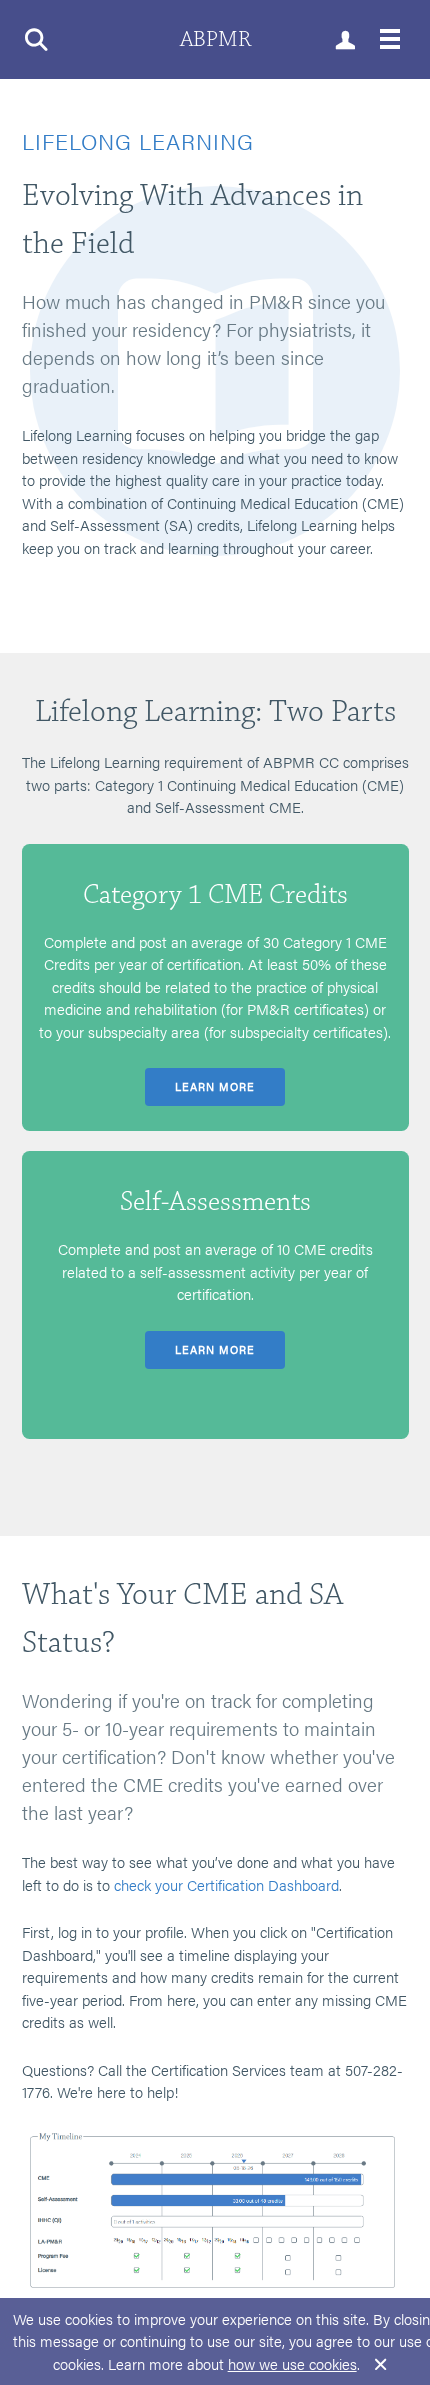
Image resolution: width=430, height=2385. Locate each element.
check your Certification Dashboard (226, 1884)
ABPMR (215, 39)
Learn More (215, 1086)
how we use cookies (292, 2363)
